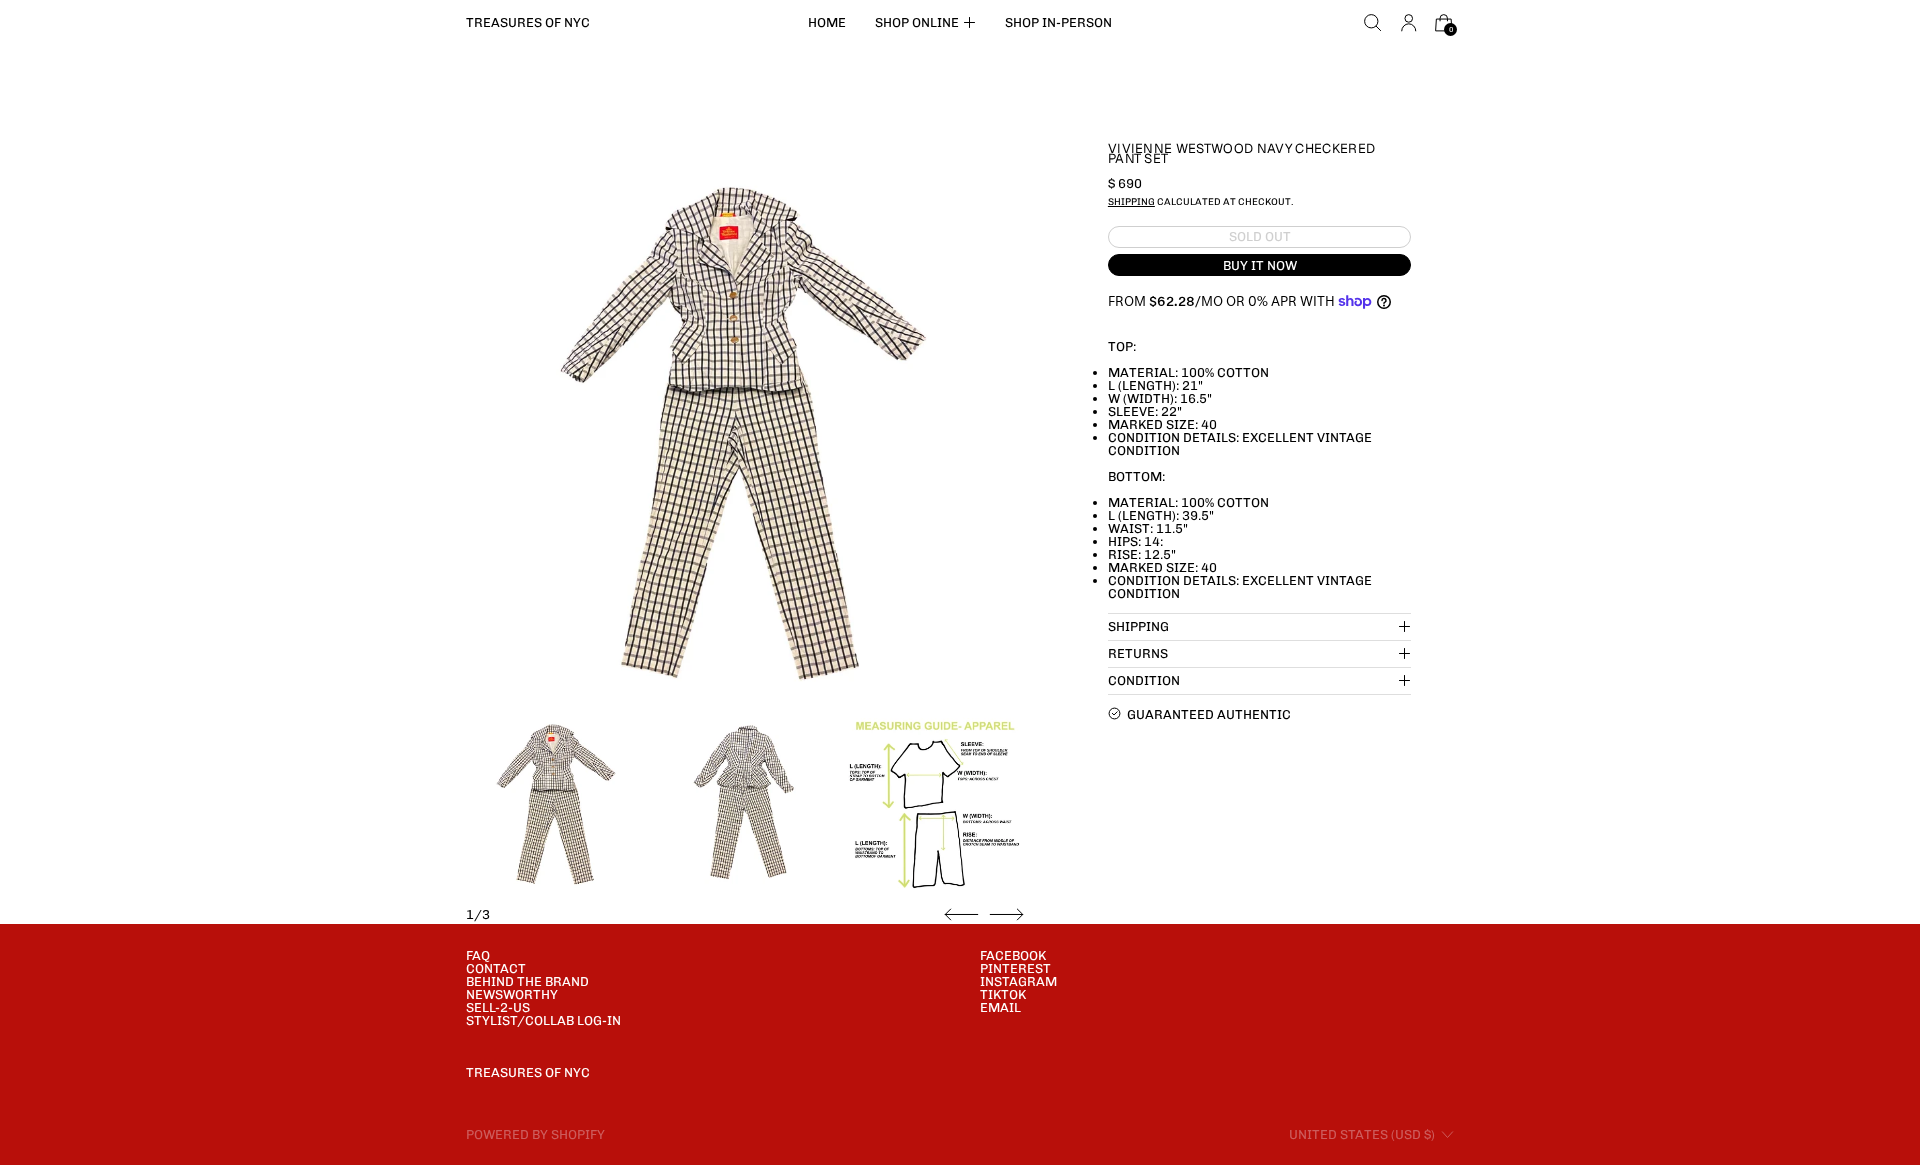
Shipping (1131, 200)
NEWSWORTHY (512, 994)
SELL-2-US (498, 1007)
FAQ (478, 955)
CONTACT (496, 968)
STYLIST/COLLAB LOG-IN (543, 1020)
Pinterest (1015, 968)
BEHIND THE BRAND (527, 981)
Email (1000, 1007)
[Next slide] (1006, 915)
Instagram (1018, 981)
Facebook (1013, 955)
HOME (827, 22)
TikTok (1003, 994)
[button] (1373, 23)
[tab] (557, 801)
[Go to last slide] (961, 915)
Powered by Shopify (535, 1134)
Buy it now (1260, 264)
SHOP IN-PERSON (1058, 22)
